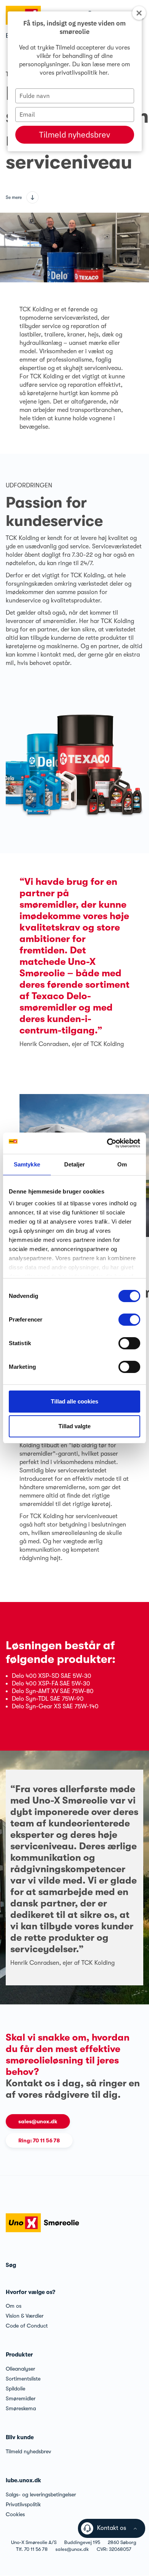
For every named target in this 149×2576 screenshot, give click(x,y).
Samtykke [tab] (27, 1164)
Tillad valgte (74, 1426)
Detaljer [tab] (75, 1164)
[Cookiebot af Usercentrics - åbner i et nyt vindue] (107, 1143)
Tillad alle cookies (74, 1401)
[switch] (129, 1320)
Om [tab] (122, 1164)
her (103, 73)
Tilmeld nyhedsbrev (74, 135)
